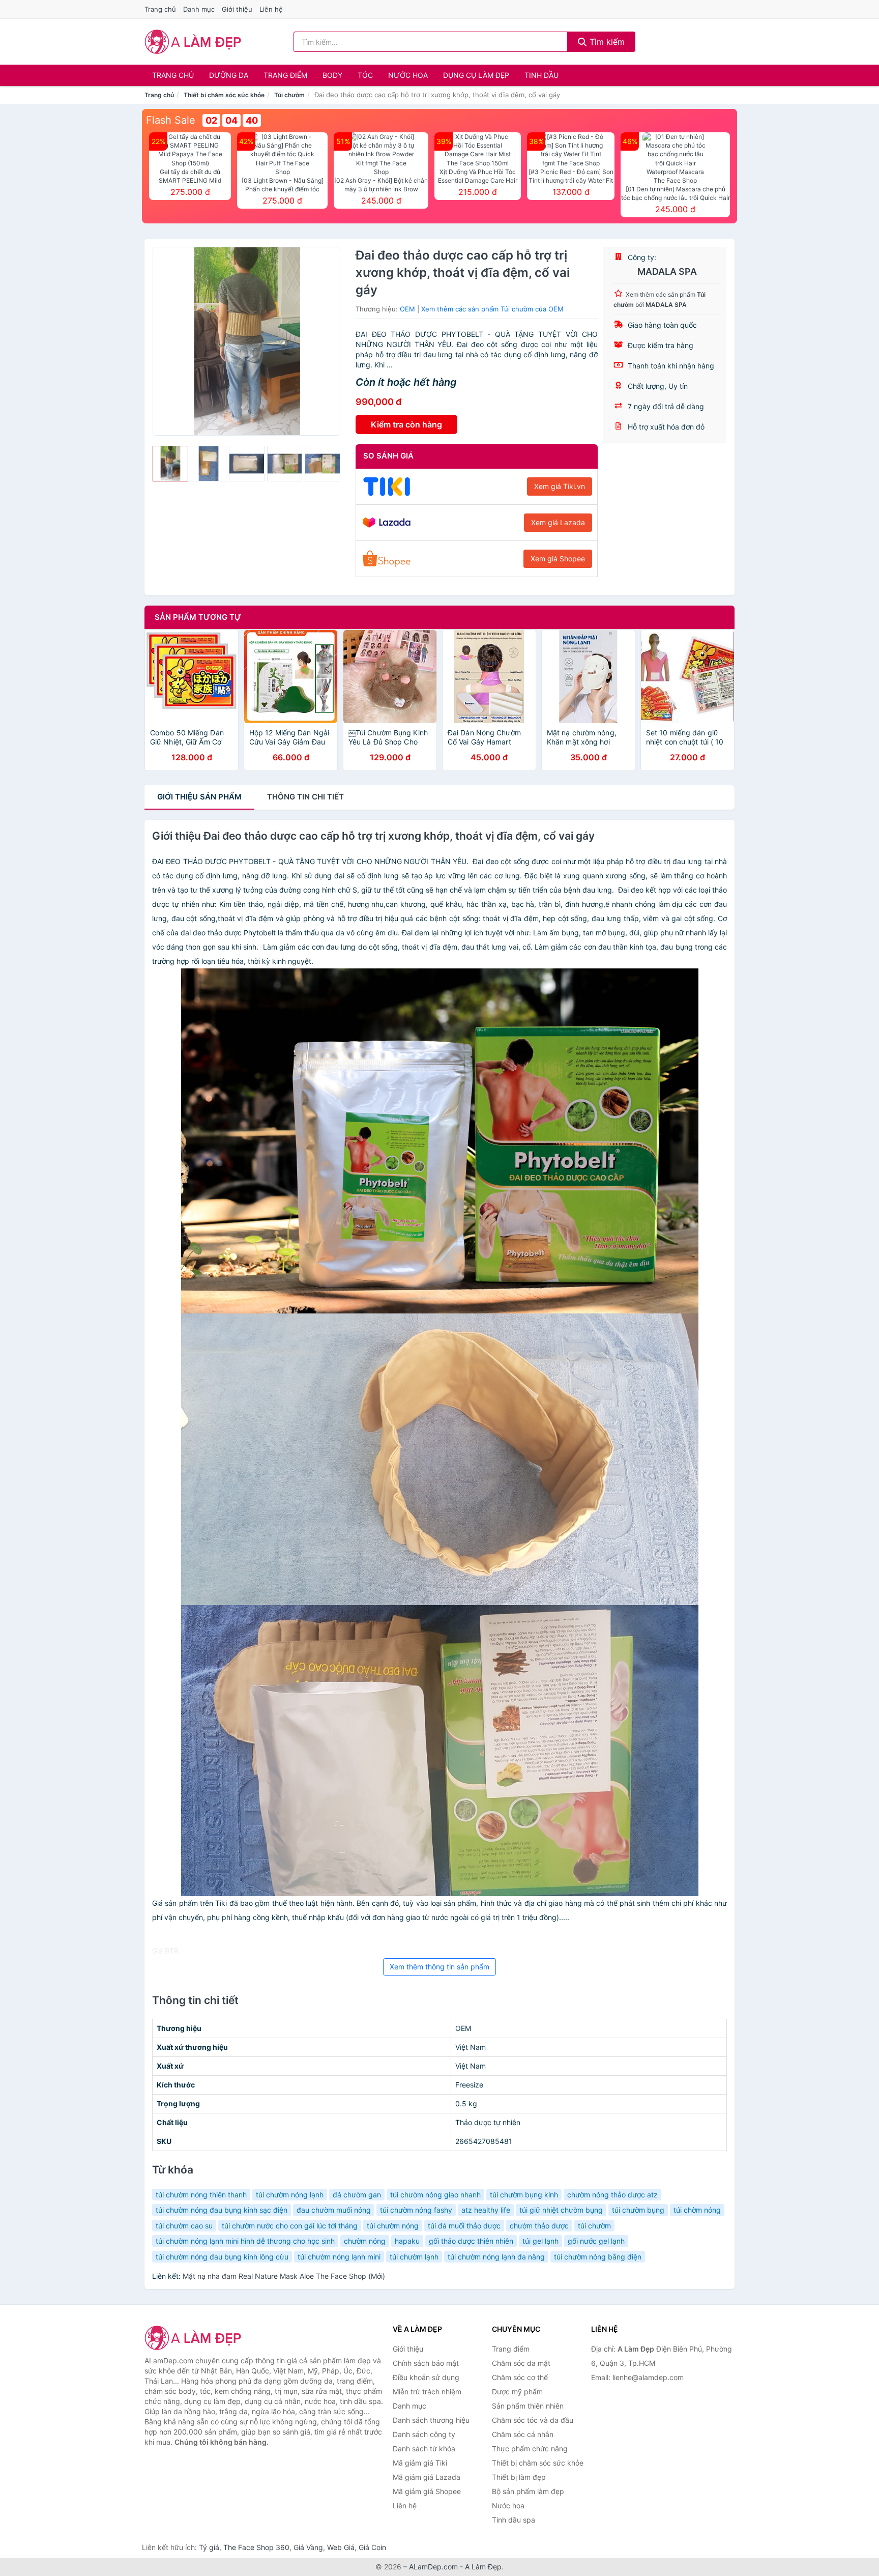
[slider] (170, 464)
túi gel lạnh (540, 2241)
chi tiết (305, 797)
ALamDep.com (433, 2567)
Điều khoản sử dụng (426, 2377)
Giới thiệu (237, 9)
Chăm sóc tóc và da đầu (533, 2420)
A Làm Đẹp (483, 2567)
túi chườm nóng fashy (416, 2210)
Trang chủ (160, 9)
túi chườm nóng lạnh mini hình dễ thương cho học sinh (245, 2241)
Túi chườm (289, 95)
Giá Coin (372, 2547)
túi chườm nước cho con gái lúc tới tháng (290, 2226)
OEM (407, 309)
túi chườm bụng (638, 2210)
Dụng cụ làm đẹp (476, 75)
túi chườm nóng (393, 2226)
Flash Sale (171, 120)
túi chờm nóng (697, 2210)
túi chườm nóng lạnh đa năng (496, 2257)
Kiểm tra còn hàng (406, 424)
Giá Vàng (308, 2547)
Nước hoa (408, 75)
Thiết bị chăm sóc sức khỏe (224, 95)
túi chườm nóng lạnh (290, 2195)
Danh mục (199, 9)
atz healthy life (486, 2210)
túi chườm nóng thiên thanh (201, 2195)
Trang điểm (285, 75)
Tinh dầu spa (514, 2520)
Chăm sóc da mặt (521, 2363)
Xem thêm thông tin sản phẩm (439, 1967)
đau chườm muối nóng (334, 2210)
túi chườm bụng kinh (524, 2195)
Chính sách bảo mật (426, 2363)
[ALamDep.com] (193, 42)
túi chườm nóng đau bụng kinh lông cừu (222, 2257)
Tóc (365, 75)
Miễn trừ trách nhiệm (427, 2392)
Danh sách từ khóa (424, 2449)
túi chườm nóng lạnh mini (339, 2257)
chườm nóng (365, 2241)
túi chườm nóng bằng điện (598, 2257)
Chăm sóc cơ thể (520, 2377)
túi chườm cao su (184, 2226)
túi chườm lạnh (414, 2257)
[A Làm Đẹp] (195, 2338)
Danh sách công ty (424, 2434)
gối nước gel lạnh (596, 2241)
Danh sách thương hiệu (431, 2420)
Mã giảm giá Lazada (427, 2477)
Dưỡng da (229, 75)
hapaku (407, 2241)
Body (332, 75)
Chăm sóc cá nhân (523, 2434)
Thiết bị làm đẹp (519, 2477)
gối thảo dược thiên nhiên (471, 2241)
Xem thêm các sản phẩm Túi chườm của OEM (492, 309)
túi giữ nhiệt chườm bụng (561, 2210)
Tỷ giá (209, 2547)
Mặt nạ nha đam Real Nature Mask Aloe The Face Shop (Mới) (284, 2276)
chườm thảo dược (539, 2226)
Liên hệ (271, 9)
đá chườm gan (357, 2195)
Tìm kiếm (606, 42)
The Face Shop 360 (256, 2547)
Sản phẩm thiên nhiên (528, 2406)
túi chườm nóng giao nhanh (435, 2195)
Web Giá (341, 2547)
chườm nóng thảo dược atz (612, 2195)
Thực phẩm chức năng (530, 2449)
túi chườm (594, 2226)
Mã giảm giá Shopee (427, 2491)
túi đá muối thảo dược (464, 2226)
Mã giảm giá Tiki (420, 2463)
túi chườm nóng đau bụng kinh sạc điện (222, 2210)
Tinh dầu (541, 75)
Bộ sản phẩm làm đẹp (528, 2491)
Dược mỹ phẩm (517, 2392)
